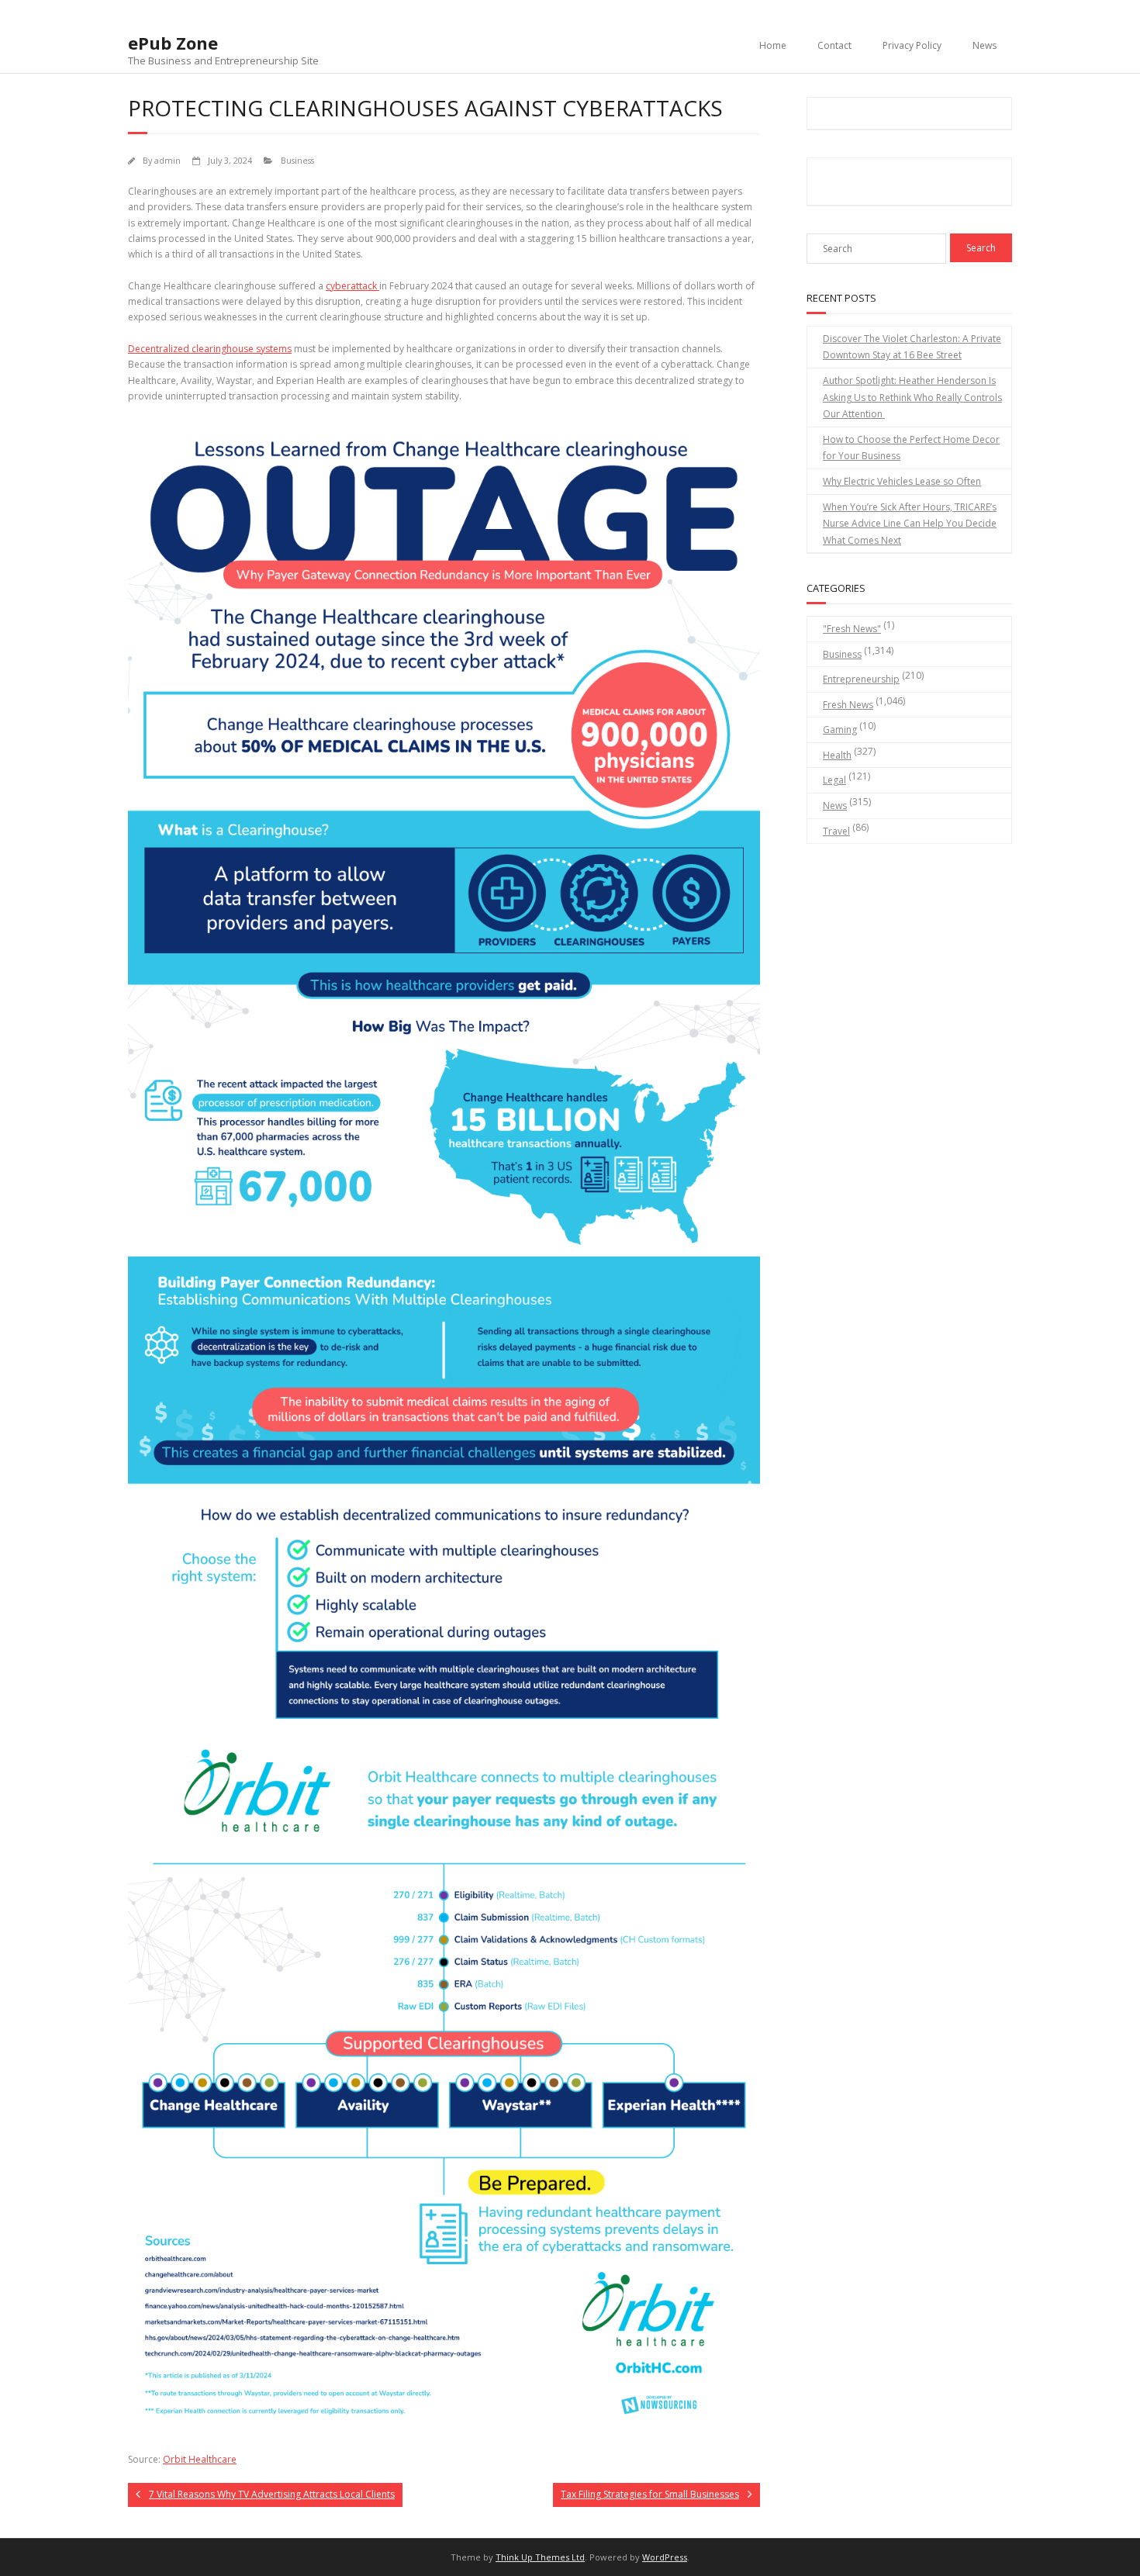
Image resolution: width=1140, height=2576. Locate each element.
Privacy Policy (912, 45)
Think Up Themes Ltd (540, 2557)
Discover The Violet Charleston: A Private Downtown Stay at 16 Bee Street (912, 347)
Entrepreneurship (861, 679)
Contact (834, 45)
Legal (834, 780)
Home (773, 45)
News (985, 45)
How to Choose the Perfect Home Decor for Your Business (911, 448)
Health (837, 755)
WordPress (665, 2557)
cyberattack (352, 286)
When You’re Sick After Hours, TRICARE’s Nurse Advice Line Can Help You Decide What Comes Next (910, 524)
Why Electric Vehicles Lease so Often (902, 481)
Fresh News (848, 705)
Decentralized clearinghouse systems (210, 349)
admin (168, 160)
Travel (836, 831)
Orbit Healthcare (200, 2459)
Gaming (840, 730)
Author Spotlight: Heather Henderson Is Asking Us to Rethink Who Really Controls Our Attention (912, 397)
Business (297, 160)
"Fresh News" (852, 629)
